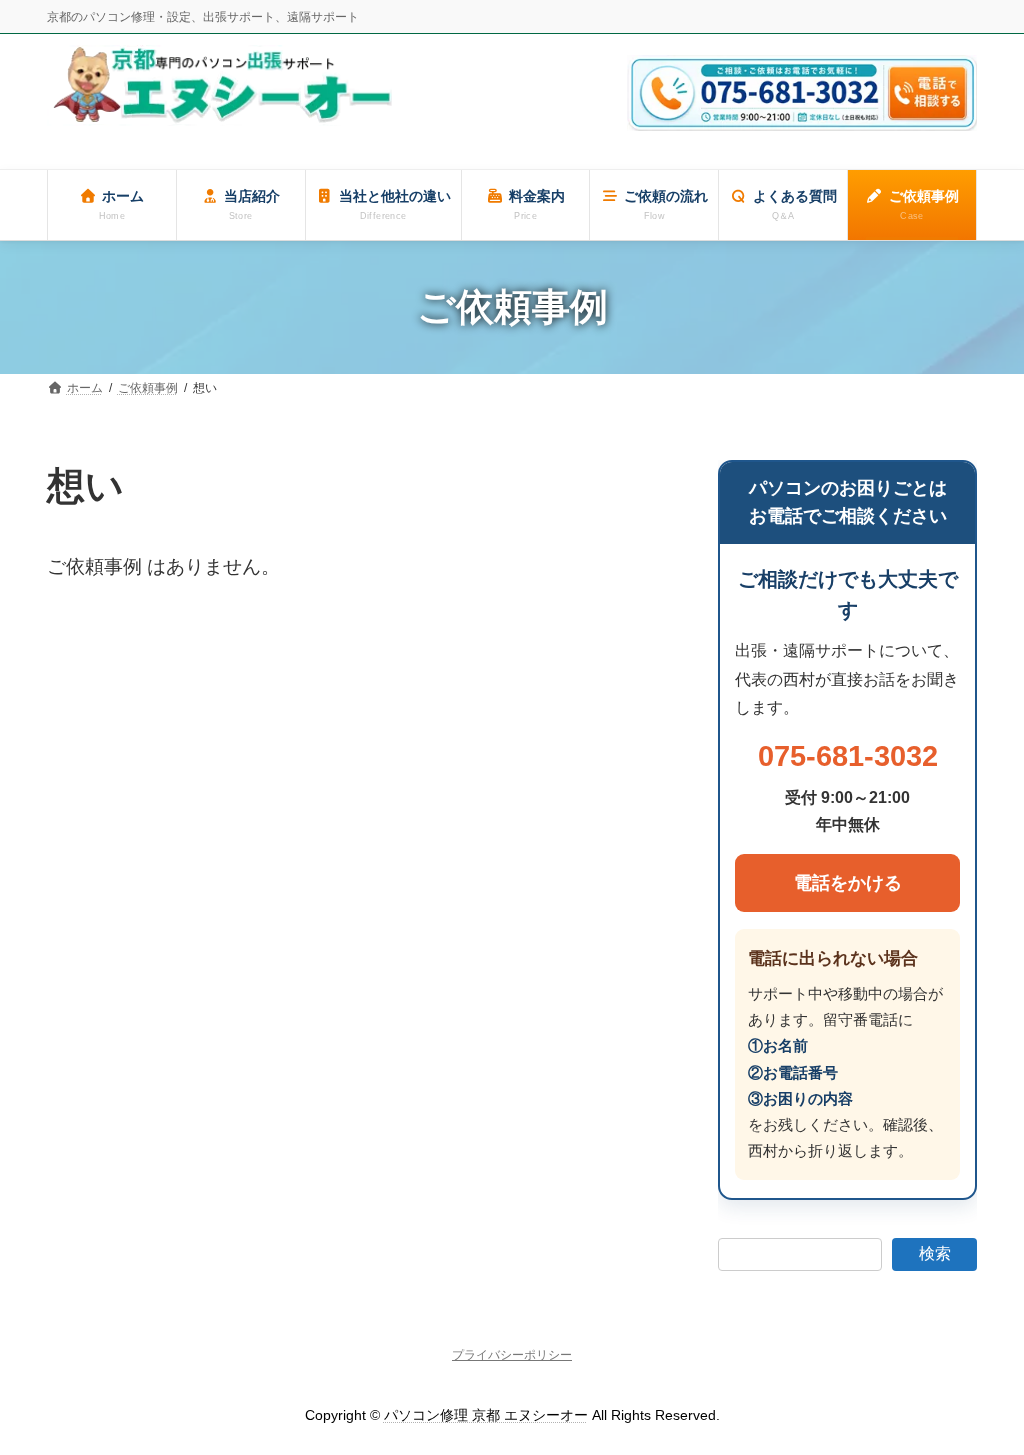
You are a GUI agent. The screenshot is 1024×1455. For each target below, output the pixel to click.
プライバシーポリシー (512, 1355)
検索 (935, 1253)
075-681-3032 (847, 756)
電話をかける (847, 883)
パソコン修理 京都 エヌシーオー (486, 1415)
